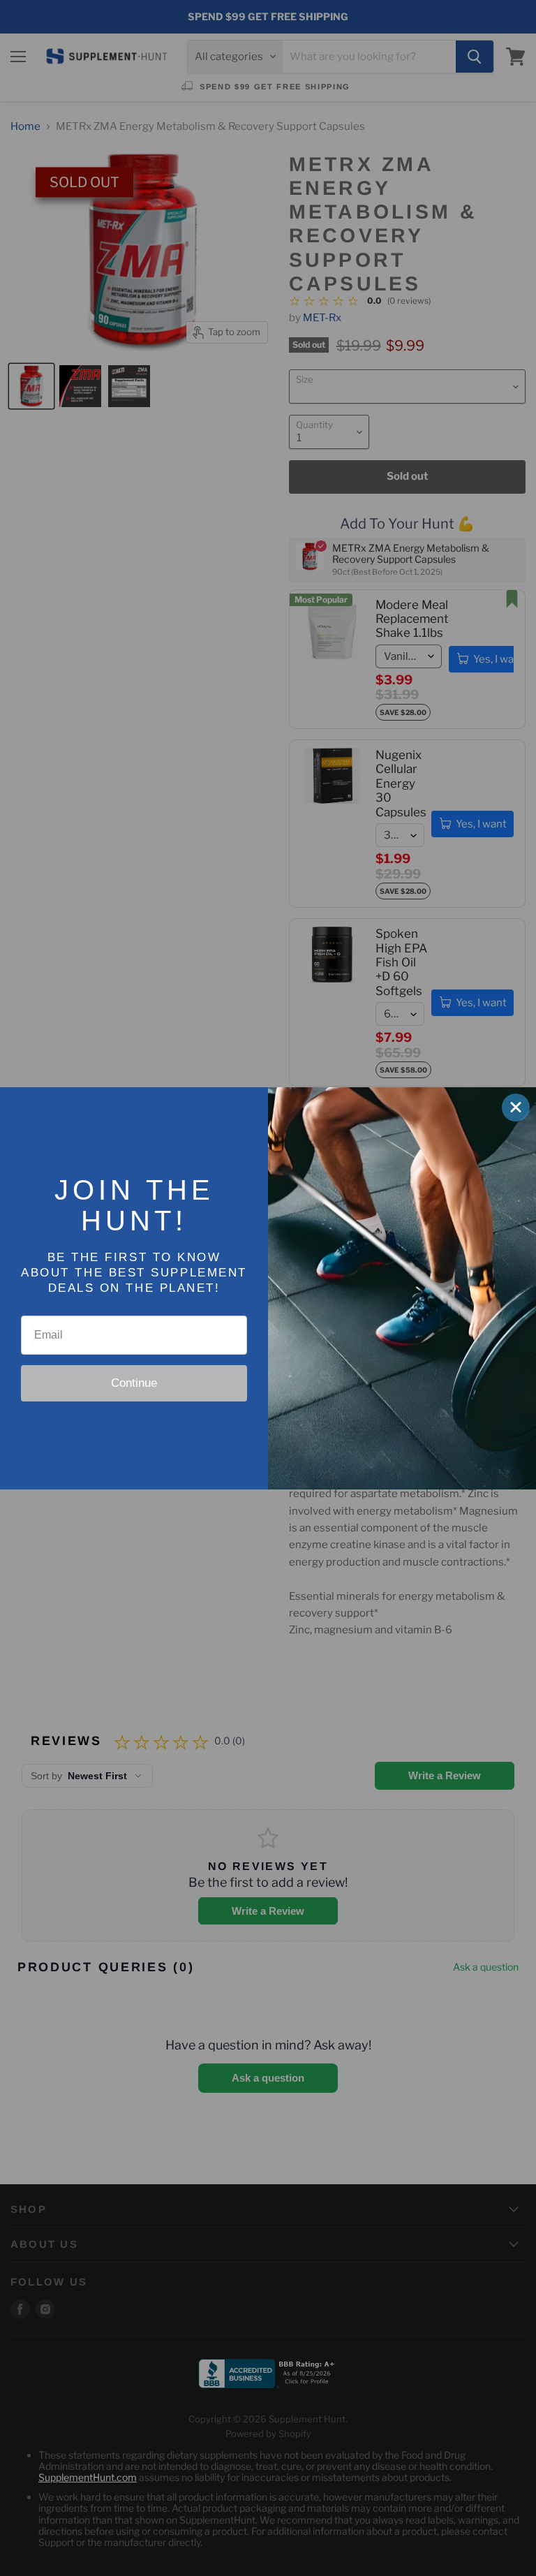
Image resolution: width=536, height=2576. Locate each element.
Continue (134, 1383)
